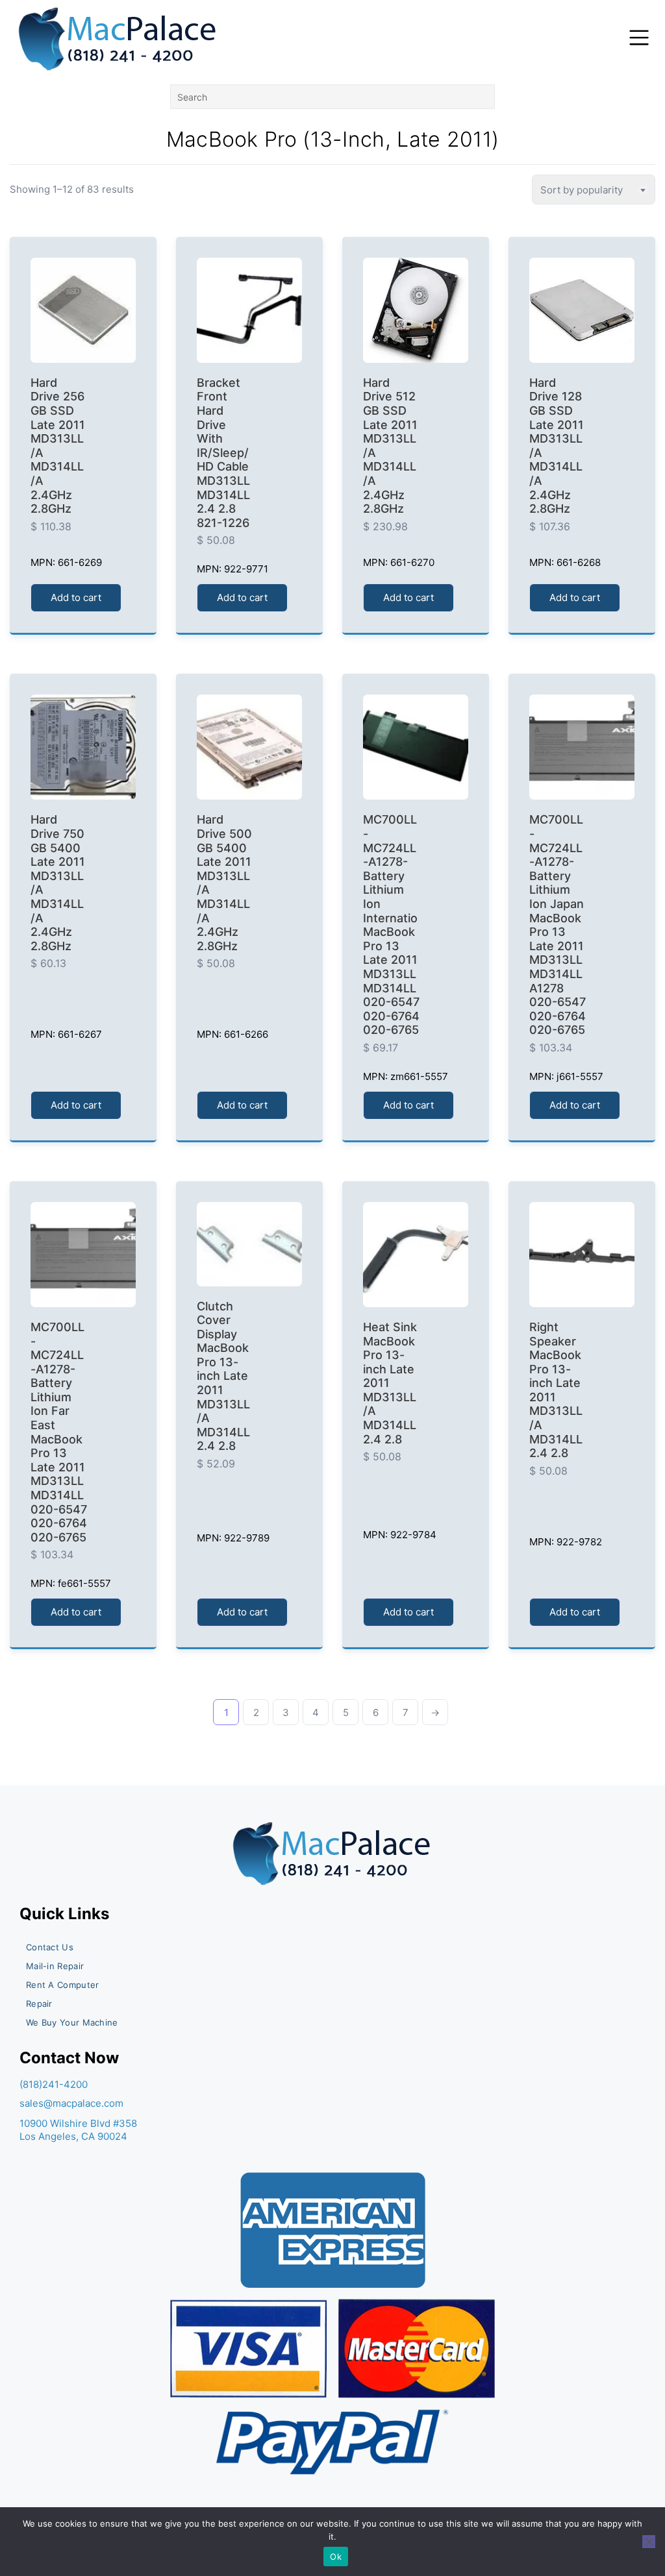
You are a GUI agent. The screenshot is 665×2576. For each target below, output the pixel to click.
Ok (336, 2557)
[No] (649, 2542)
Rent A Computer (63, 1985)
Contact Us (50, 1947)
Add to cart (76, 597)
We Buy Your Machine (72, 2022)
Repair (39, 2004)
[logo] (119, 39)
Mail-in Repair (55, 1966)
